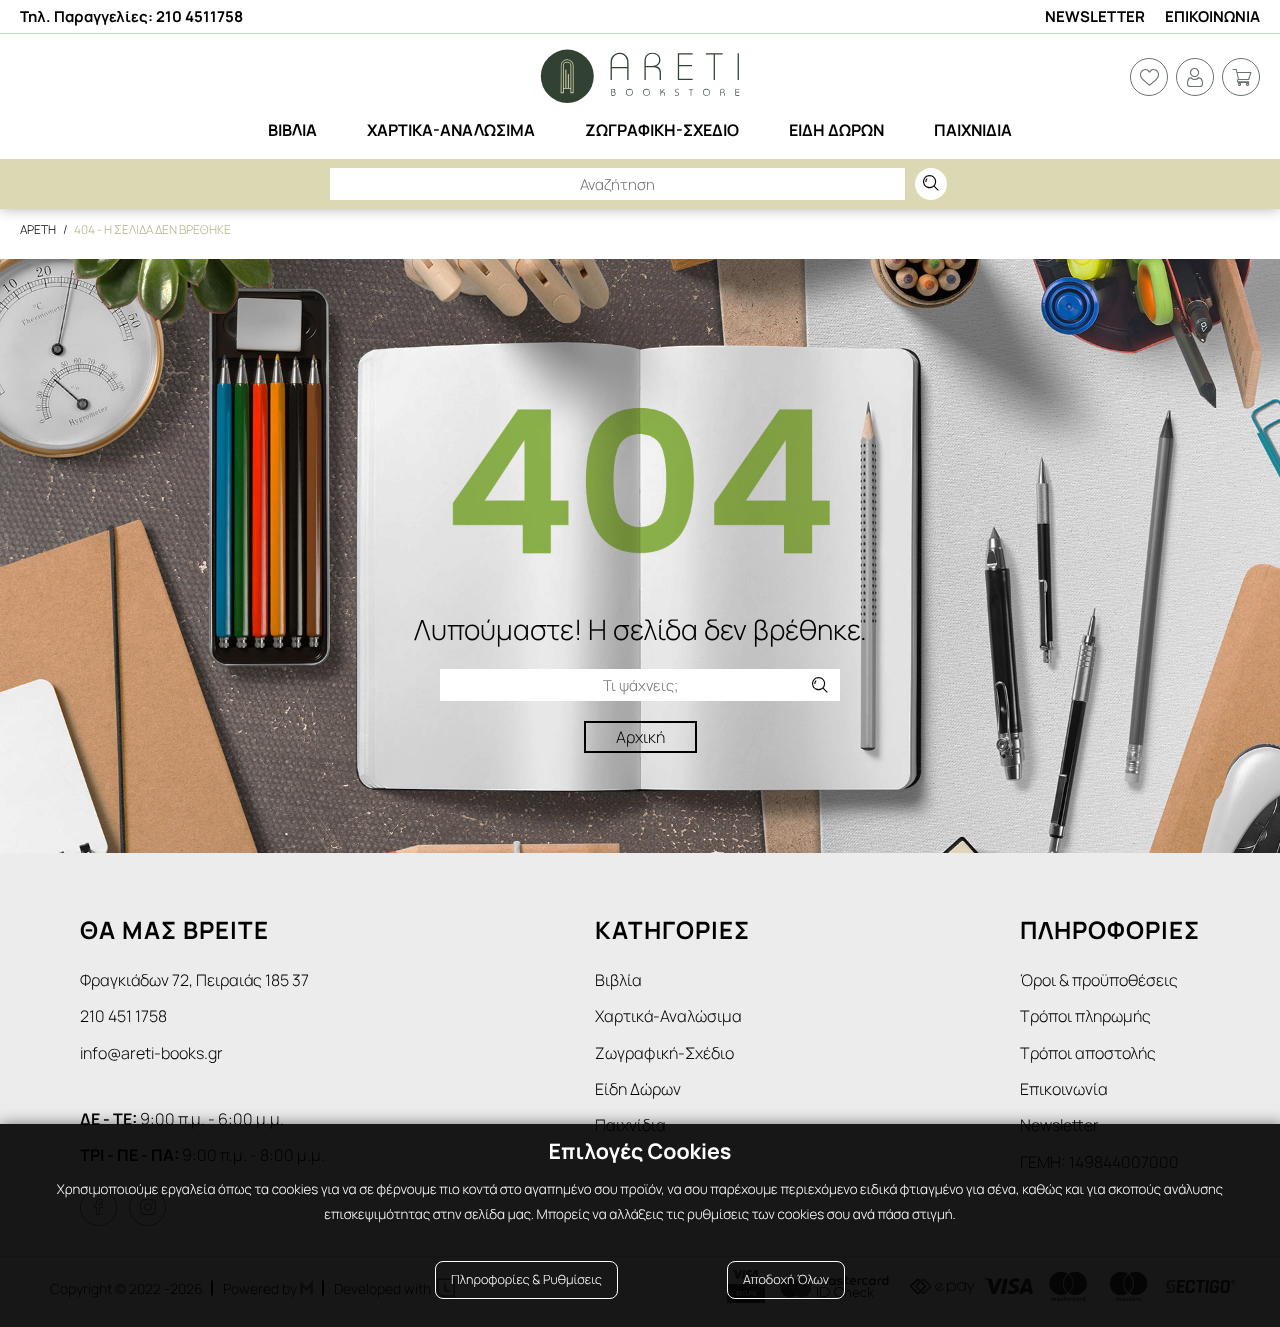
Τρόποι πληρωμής (1085, 1016)
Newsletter (1095, 16)
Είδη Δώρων (638, 1089)
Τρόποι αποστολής (1088, 1053)
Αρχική (640, 737)
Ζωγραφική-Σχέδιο (664, 1053)
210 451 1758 (123, 1016)
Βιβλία (618, 980)
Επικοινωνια (1212, 16)
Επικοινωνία (1064, 1089)
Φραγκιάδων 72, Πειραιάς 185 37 (194, 980)
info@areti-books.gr (151, 1053)
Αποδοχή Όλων (786, 1279)
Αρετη (38, 229)
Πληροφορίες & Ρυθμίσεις (526, 1279)
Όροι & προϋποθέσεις (1099, 980)
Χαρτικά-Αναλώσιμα (668, 1016)
